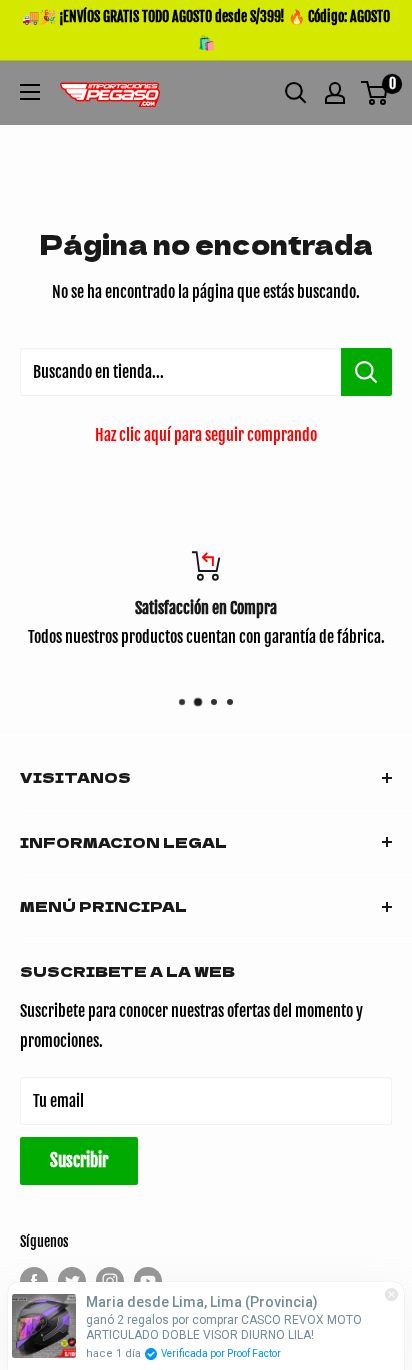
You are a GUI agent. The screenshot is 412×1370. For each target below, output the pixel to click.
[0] (375, 93)
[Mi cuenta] (335, 93)
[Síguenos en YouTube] (148, 1281)
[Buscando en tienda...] (366, 372)
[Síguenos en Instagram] (110, 1281)
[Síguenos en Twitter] (72, 1281)
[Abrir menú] (30, 92)
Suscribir (79, 1160)
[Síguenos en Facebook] (34, 1281)
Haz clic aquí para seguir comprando (206, 435)
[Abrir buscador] (296, 93)
